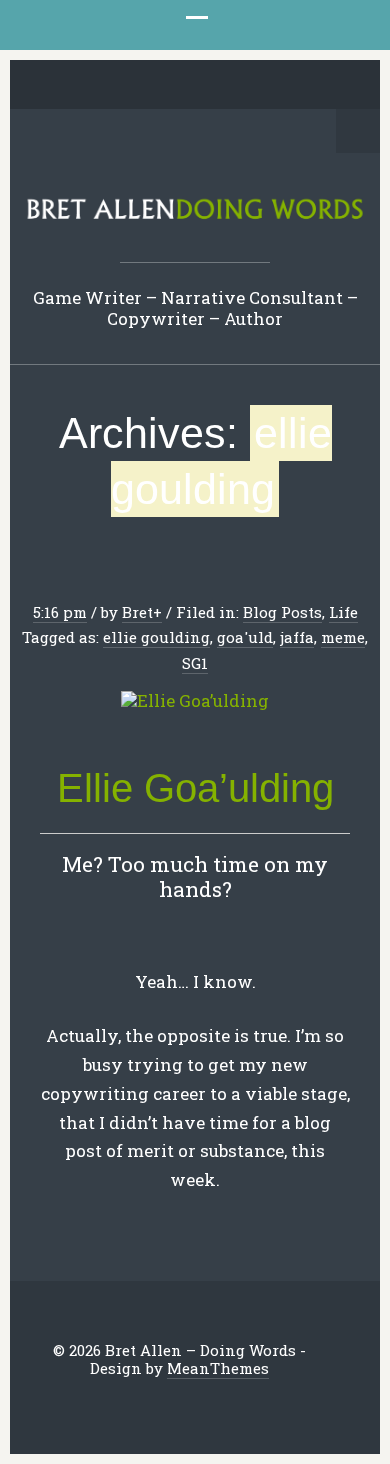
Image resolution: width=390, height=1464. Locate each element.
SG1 (195, 663)
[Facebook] (118, 86)
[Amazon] (273, 86)
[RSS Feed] (304, 86)
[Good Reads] (242, 86)
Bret (137, 612)
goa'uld (245, 637)
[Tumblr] (211, 86)
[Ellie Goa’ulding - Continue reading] (195, 701)
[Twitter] (87, 86)
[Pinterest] (180, 86)
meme (343, 637)
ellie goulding (156, 637)
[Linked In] (149, 86)
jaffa (297, 637)
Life (343, 612)
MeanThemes (218, 1368)
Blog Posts (282, 612)
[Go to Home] (195, 215)
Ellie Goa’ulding (195, 788)
